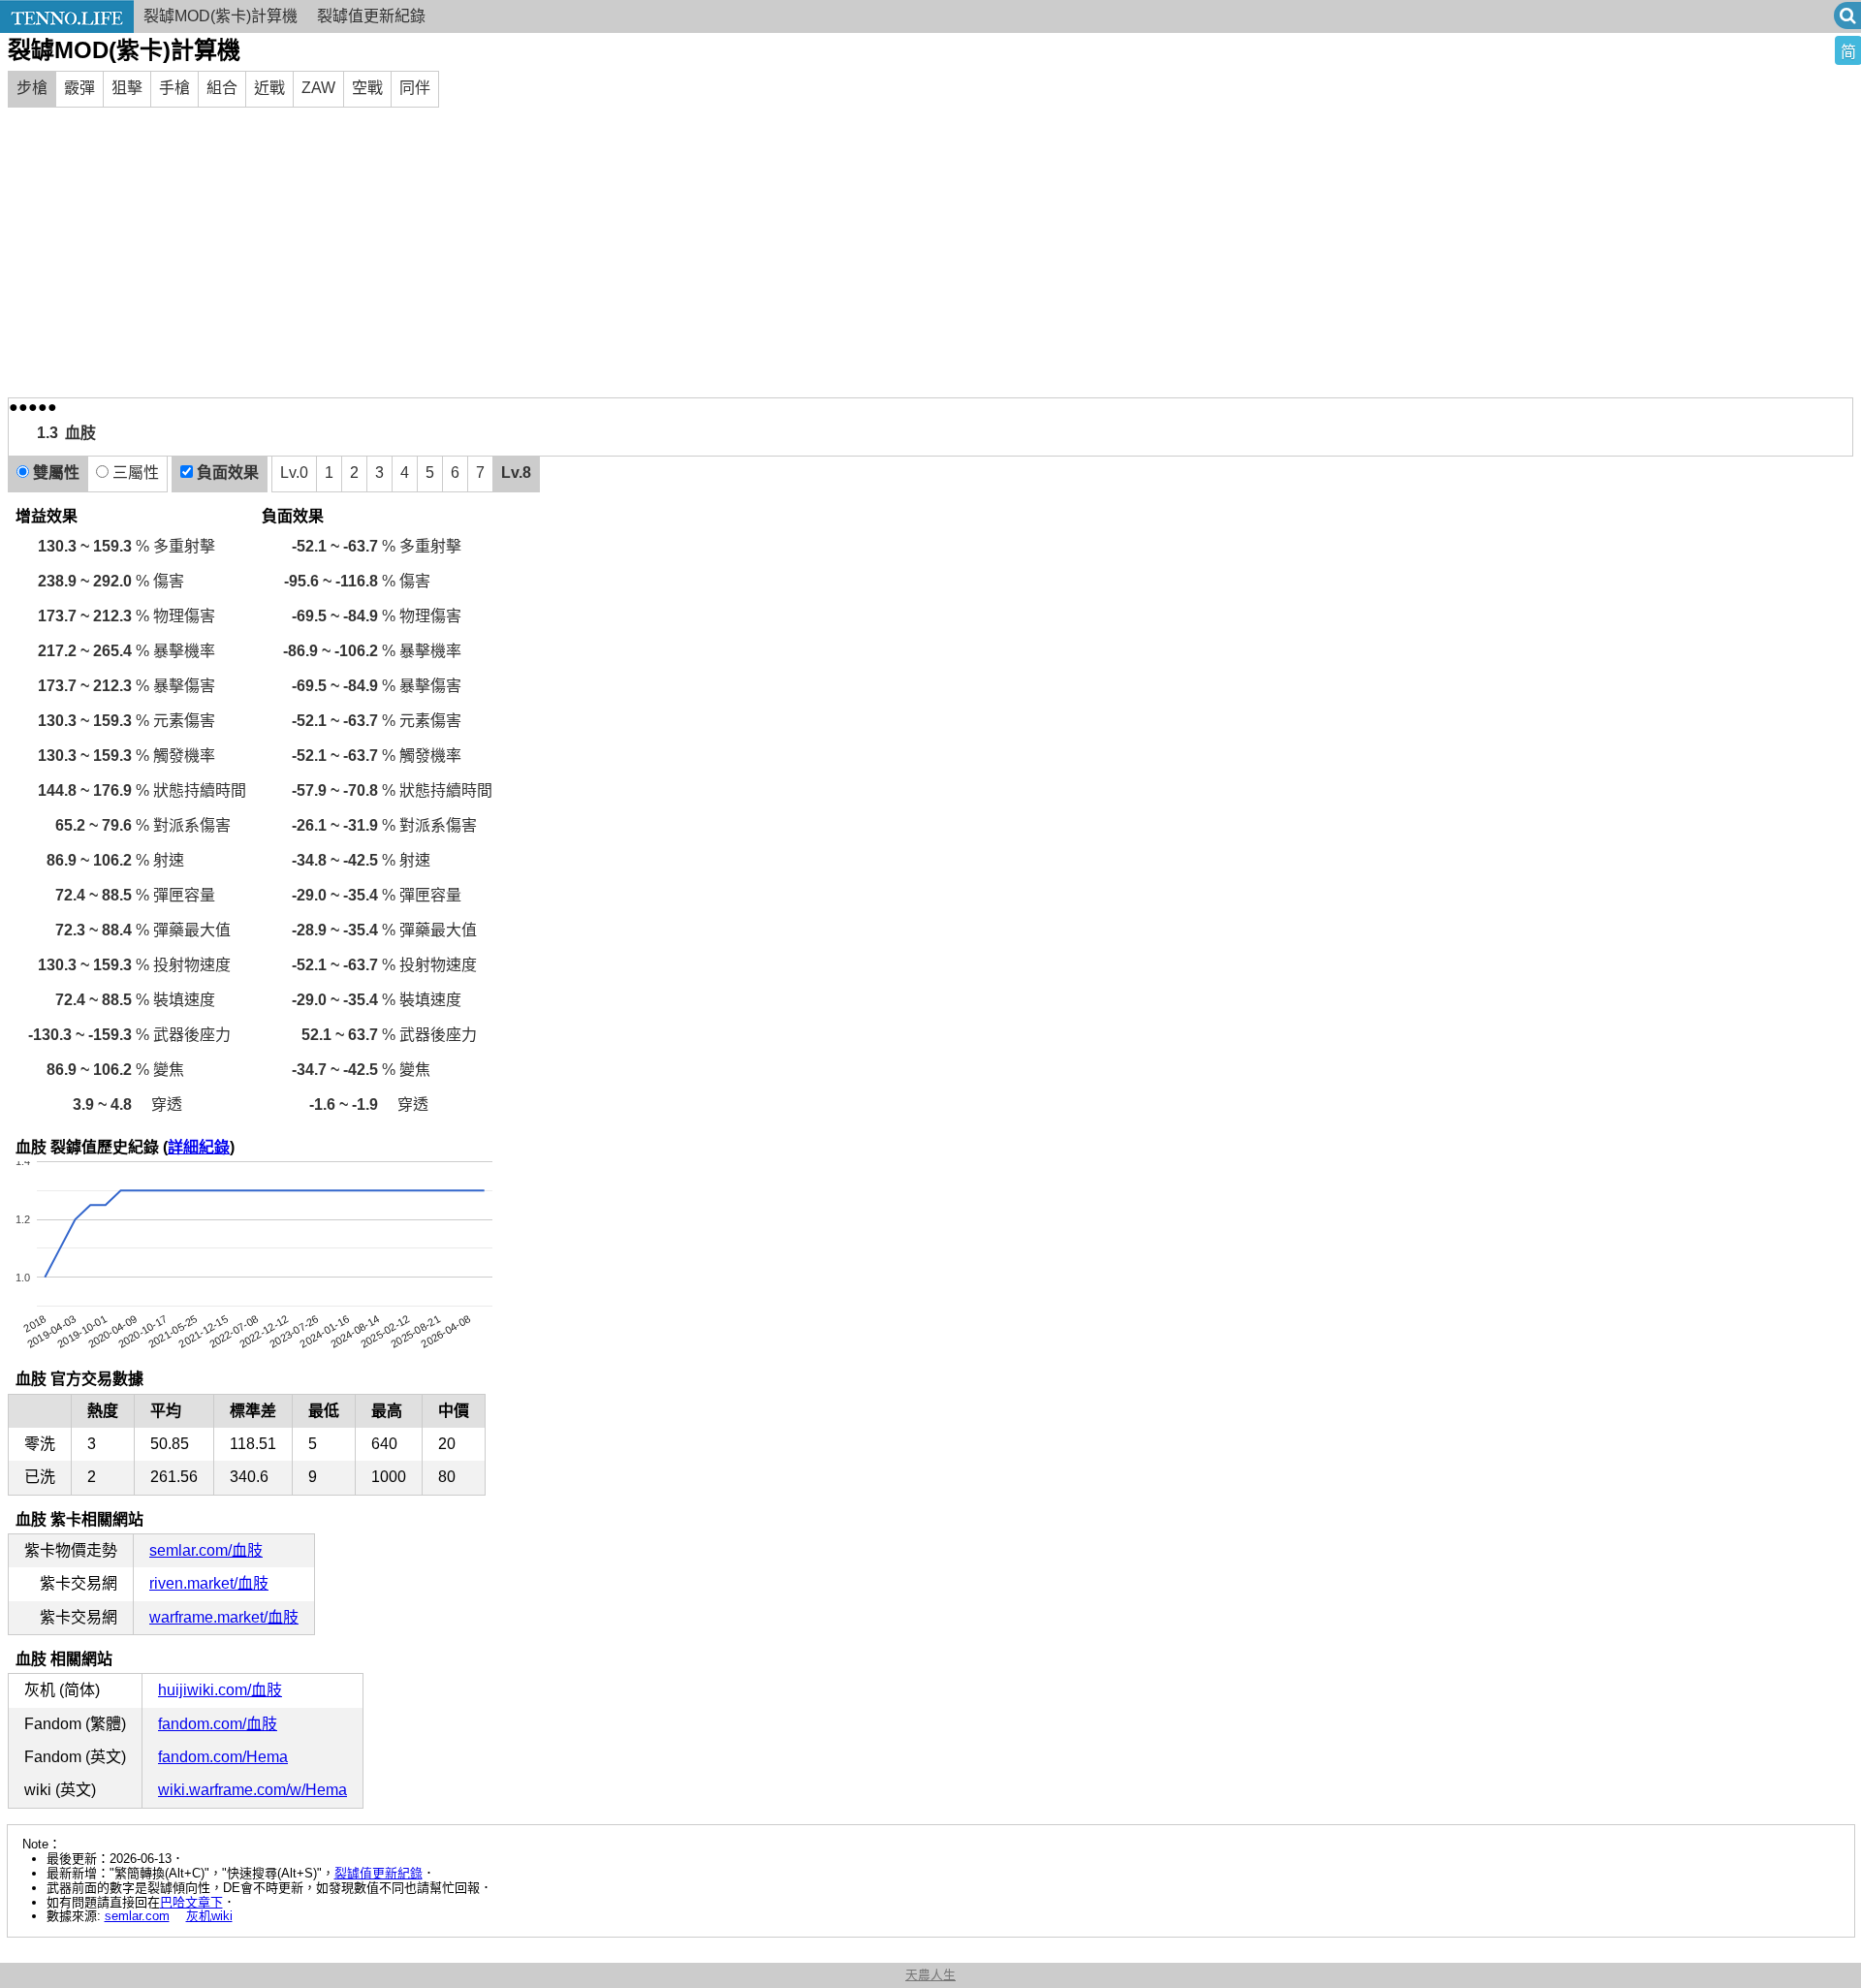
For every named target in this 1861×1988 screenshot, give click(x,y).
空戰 (367, 88)
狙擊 (127, 88)
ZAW (318, 88)
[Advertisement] (930, 252)
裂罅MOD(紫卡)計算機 (221, 16)
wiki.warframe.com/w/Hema (252, 1790)
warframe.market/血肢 (224, 1617)
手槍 (174, 88)
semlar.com (137, 1916)
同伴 (415, 88)
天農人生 (930, 1975)
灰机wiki (209, 1916)
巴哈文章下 (191, 1902)
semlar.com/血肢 (206, 1550)
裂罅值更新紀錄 (371, 16)
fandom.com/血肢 (218, 1724)
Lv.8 (516, 473)
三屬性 (134, 473)
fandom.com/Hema (223, 1757)
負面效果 (226, 473)
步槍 (32, 88)
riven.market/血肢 (209, 1583)
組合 (222, 88)
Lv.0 (294, 473)
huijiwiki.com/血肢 (220, 1690)
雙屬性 (54, 473)
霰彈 (79, 88)
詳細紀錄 (199, 1147)
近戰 (269, 88)
